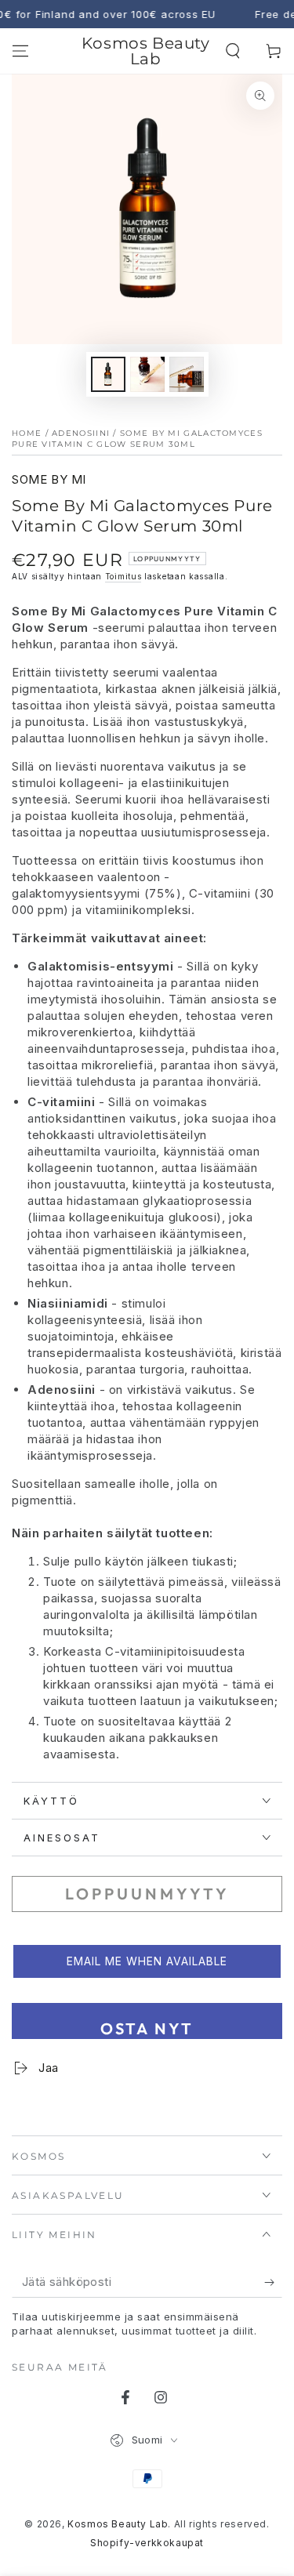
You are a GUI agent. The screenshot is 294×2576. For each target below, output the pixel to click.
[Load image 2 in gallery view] (147, 374)
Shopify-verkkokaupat (147, 2543)
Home (27, 433)
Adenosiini (81, 433)
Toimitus (123, 576)
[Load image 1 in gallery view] (108, 374)
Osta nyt (147, 2028)
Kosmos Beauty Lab (118, 2524)
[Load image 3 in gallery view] (187, 374)
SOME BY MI (49, 479)
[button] (233, 51)
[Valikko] (20, 51)
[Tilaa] (273, 2282)
